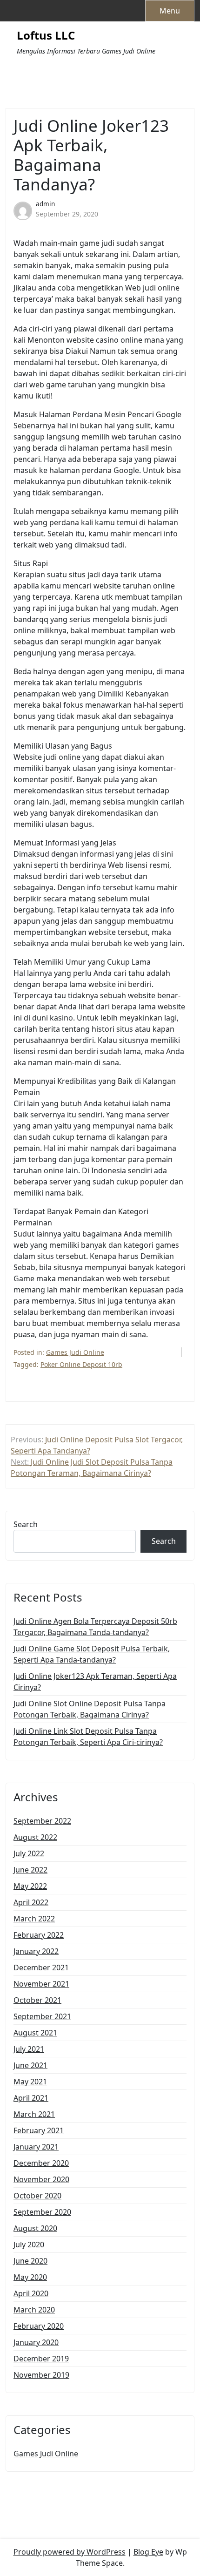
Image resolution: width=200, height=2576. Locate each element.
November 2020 (41, 2179)
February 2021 (39, 2130)
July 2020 (29, 2245)
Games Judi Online (75, 1352)
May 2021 (30, 2082)
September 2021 (42, 2016)
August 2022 (35, 1837)
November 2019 (41, 2375)
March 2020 (34, 2310)
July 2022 (29, 1853)
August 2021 (35, 2033)
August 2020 (35, 2228)
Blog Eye (148, 2552)
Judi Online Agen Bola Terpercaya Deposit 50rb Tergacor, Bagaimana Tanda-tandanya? (95, 1627)
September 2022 (42, 1821)
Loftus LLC (46, 36)
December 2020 (41, 2163)
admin (45, 204)
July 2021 (29, 2049)
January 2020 (36, 2342)
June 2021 (30, 2065)
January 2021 (36, 2147)
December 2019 (41, 2359)
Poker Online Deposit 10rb (81, 1364)
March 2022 (34, 1919)
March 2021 (34, 2114)
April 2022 (31, 1902)
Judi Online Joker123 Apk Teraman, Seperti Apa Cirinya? (95, 1682)
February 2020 (39, 2326)
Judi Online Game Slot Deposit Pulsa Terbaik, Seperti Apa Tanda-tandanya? (92, 1654)
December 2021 (41, 1967)
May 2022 (30, 1886)
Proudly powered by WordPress (70, 2552)
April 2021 (31, 2098)
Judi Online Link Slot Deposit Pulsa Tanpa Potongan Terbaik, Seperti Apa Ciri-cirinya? (88, 1737)
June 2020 (30, 2261)
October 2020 (37, 2196)
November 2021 (41, 1984)
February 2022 (39, 1935)
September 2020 (42, 2212)
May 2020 (30, 2277)
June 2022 (30, 1870)
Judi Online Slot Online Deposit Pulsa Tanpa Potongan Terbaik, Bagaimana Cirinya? (90, 1709)
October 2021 (37, 2000)
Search (26, 1524)
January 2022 (36, 1951)
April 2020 (31, 2293)
